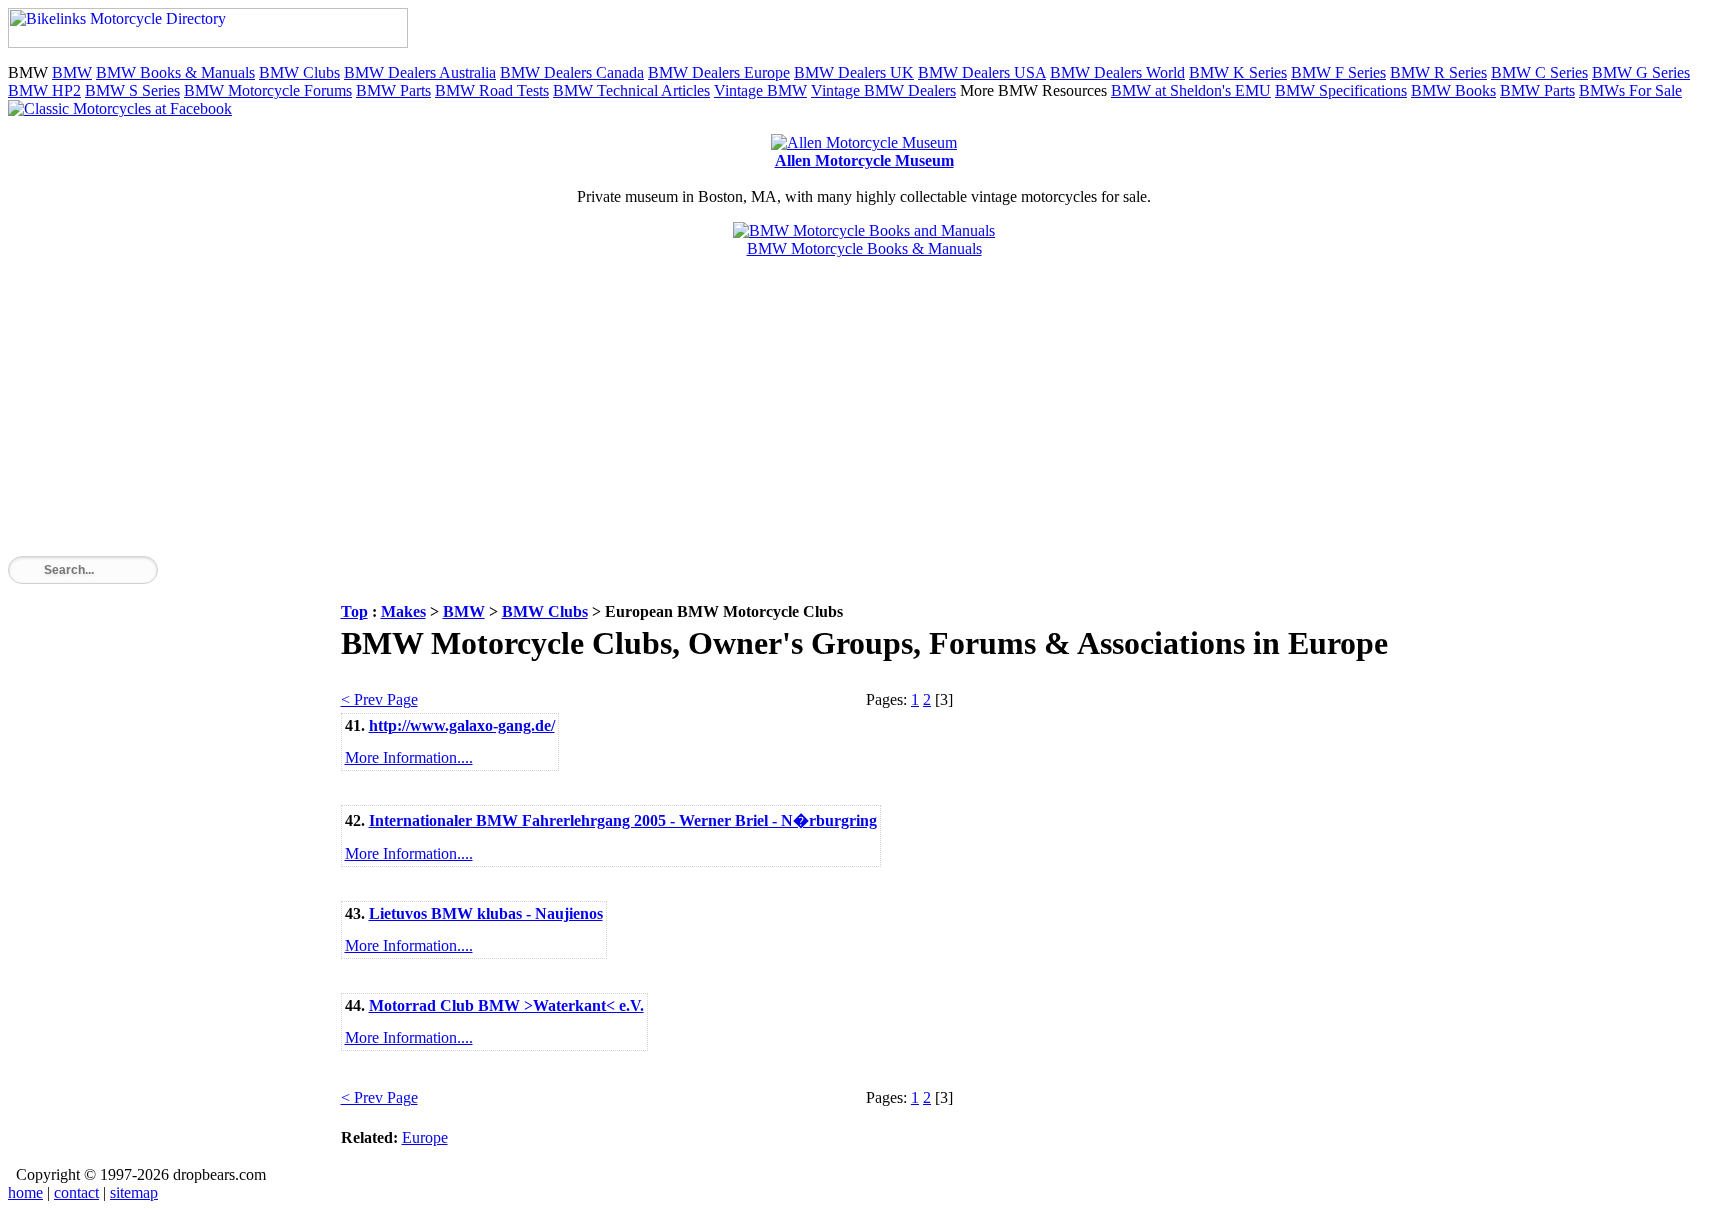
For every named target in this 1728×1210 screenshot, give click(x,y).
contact (76, 1192)
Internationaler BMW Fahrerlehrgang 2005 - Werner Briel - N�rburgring (623, 820)
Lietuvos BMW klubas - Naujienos (486, 913)
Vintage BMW (760, 90)
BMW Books (1453, 90)
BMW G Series (1641, 72)
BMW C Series (1539, 72)
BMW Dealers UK (854, 72)
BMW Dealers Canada (572, 72)
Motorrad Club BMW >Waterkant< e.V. (506, 1005)
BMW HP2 (44, 90)
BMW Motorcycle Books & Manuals (864, 248)
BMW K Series (1238, 72)
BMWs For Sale (1630, 90)
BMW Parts (393, 90)
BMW (72, 72)
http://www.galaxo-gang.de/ (462, 725)
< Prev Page (379, 699)
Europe (425, 1137)
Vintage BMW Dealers (883, 90)
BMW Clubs (299, 72)
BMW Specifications (1341, 90)
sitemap (134, 1192)
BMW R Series (1438, 72)
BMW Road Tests (492, 90)
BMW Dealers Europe (719, 72)
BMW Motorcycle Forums (268, 90)
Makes (403, 611)
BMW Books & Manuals (175, 72)
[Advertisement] (608, 416)
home (25, 1192)
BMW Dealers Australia (420, 72)
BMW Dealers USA (982, 72)
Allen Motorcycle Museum (864, 160)
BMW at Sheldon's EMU (1191, 90)
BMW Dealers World (1117, 72)
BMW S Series (132, 90)
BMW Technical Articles (631, 90)
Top (354, 611)
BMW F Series (1338, 72)
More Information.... (409, 757)
